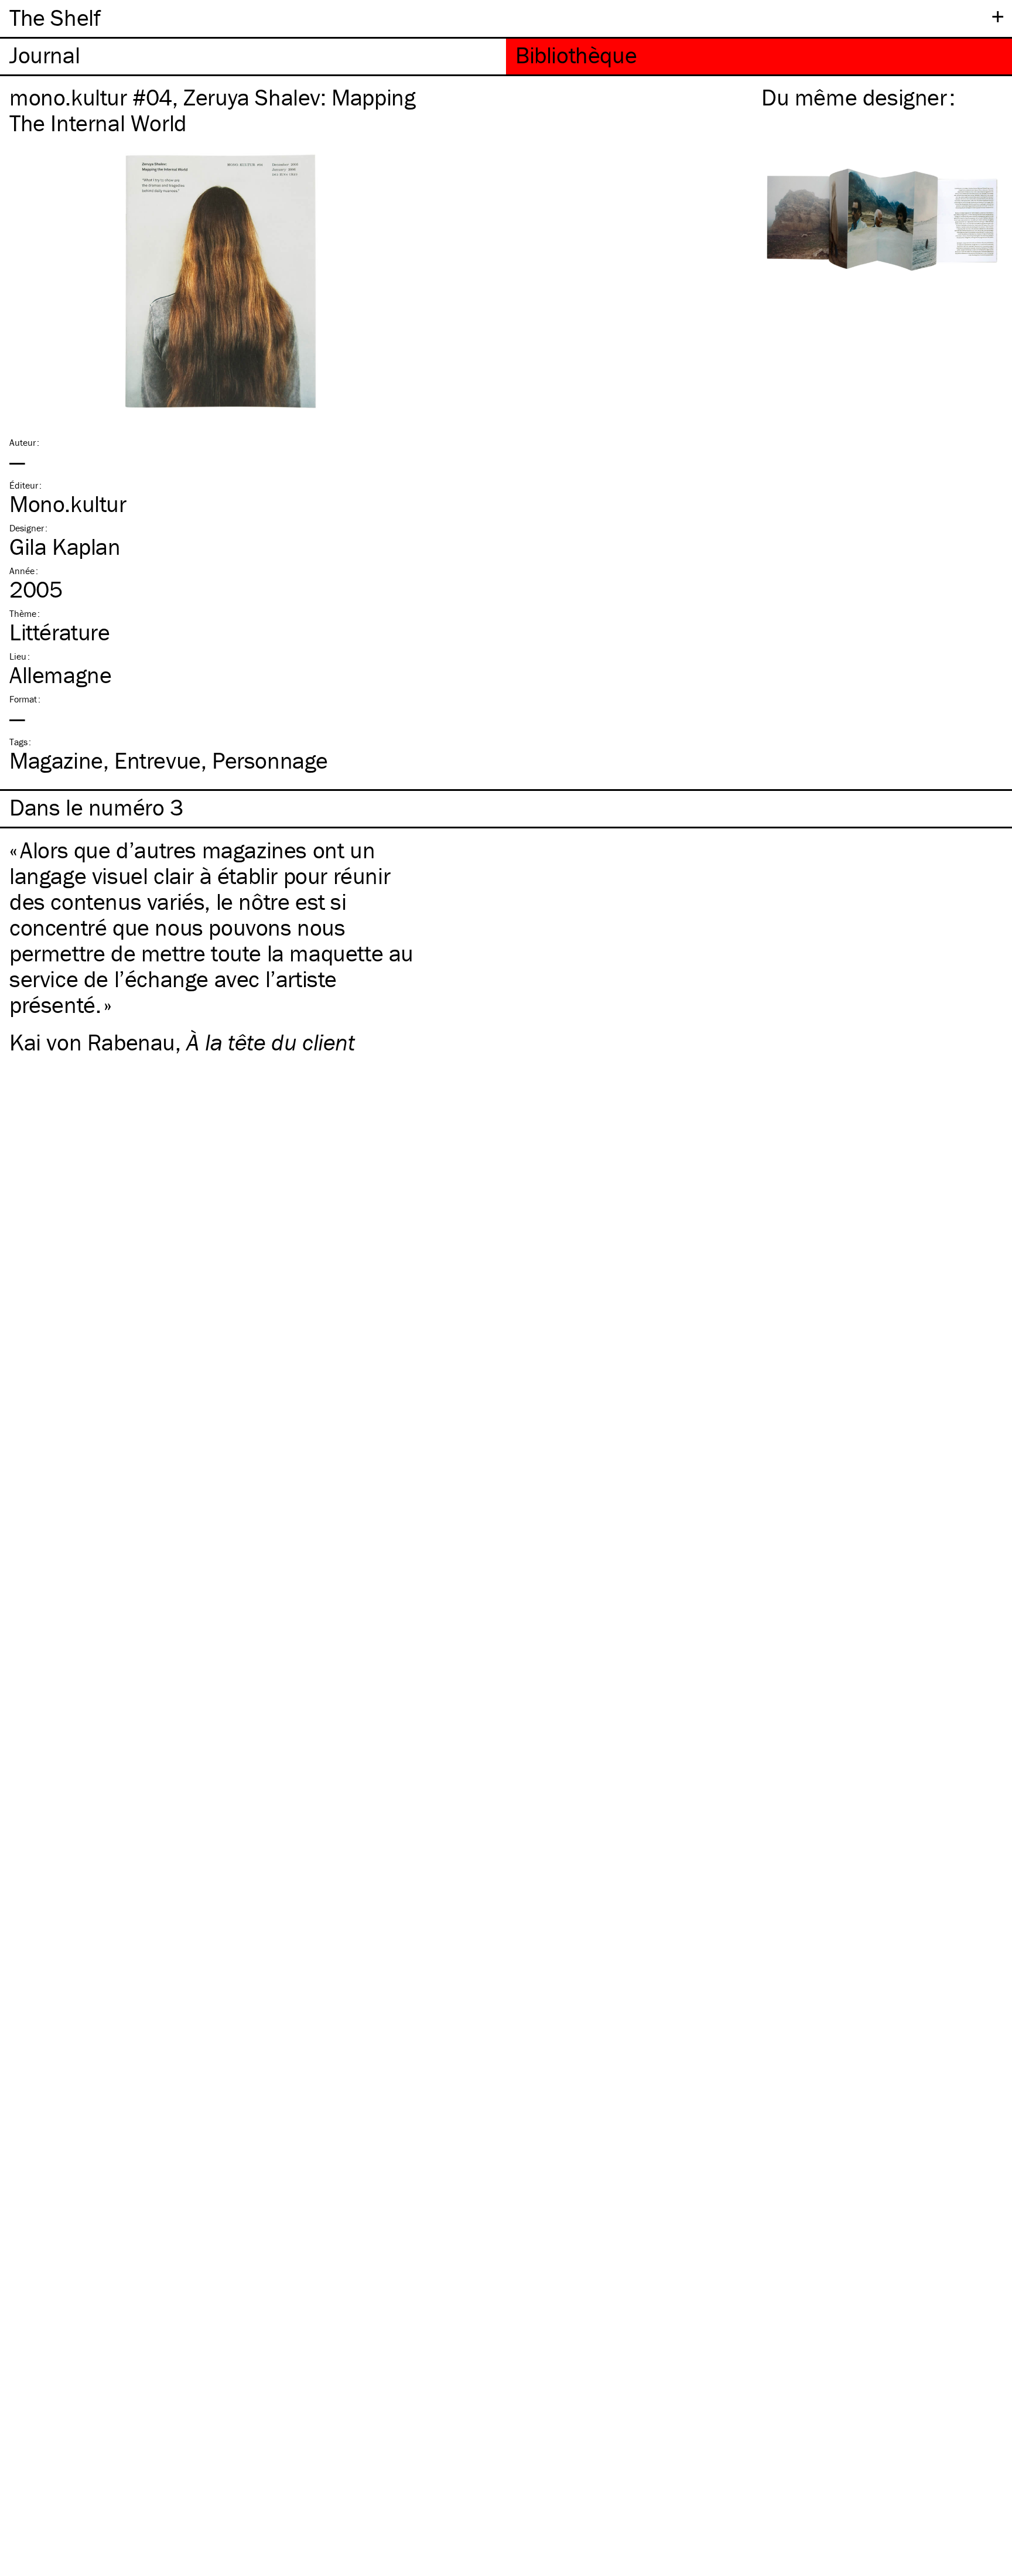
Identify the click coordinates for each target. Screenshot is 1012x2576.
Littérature (60, 632)
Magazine (56, 760)
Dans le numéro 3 (96, 807)
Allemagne (60, 675)
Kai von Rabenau (92, 1042)
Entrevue (158, 760)
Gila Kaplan (65, 546)
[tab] (253, 57)
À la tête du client (270, 1042)
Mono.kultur (68, 504)
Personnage (270, 760)
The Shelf (55, 17)
